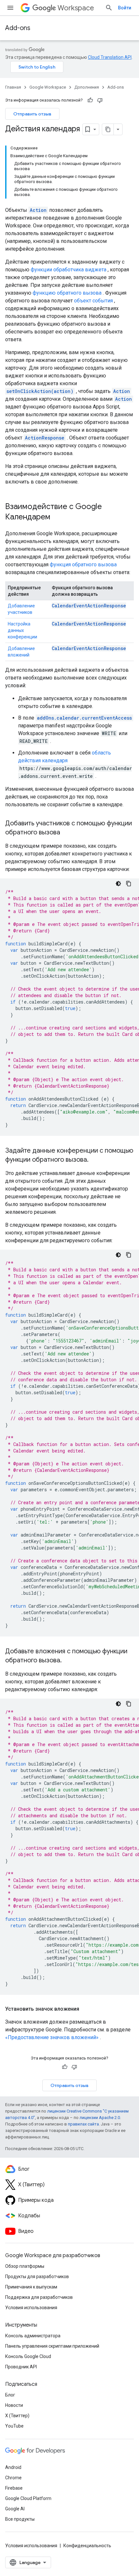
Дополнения (87, 87)
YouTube (14, 2426)
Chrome (13, 2478)
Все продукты (20, 2519)
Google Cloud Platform (28, 2498)
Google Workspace (48, 87)
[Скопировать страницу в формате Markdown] (108, 129)
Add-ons (18, 28)
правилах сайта (83, 2124)
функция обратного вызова (83, 565)
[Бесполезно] (100, 100)
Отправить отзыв (32, 114)
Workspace (76, 8)
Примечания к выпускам (31, 2287)
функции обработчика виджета (69, 270)
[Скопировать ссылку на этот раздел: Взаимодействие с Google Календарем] (57, 517)
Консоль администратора (33, 2336)
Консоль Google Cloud (28, 2356)
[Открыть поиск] (109, 8)
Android (13, 2467)
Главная (13, 87)
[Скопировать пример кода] (129, 884)
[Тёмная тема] (118, 884)
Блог (10, 2395)
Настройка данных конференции (22, 630)
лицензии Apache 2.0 (100, 2118)
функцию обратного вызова (67, 293)
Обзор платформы (25, 2266)
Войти (125, 8)
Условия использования (31, 2308)
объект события (93, 301)
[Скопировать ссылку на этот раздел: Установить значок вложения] (86, 2009)
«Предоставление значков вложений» (52, 2037)
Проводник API (21, 2367)
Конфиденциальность (87, 2546)
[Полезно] (90, 100)
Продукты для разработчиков (37, 2277)
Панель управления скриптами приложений (52, 2346)
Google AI (15, 2509)
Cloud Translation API (110, 57)
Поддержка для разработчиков (39, 2297)
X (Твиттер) (17, 2416)
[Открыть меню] (10, 8)
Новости (14, 2405)
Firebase (14, 2488)
